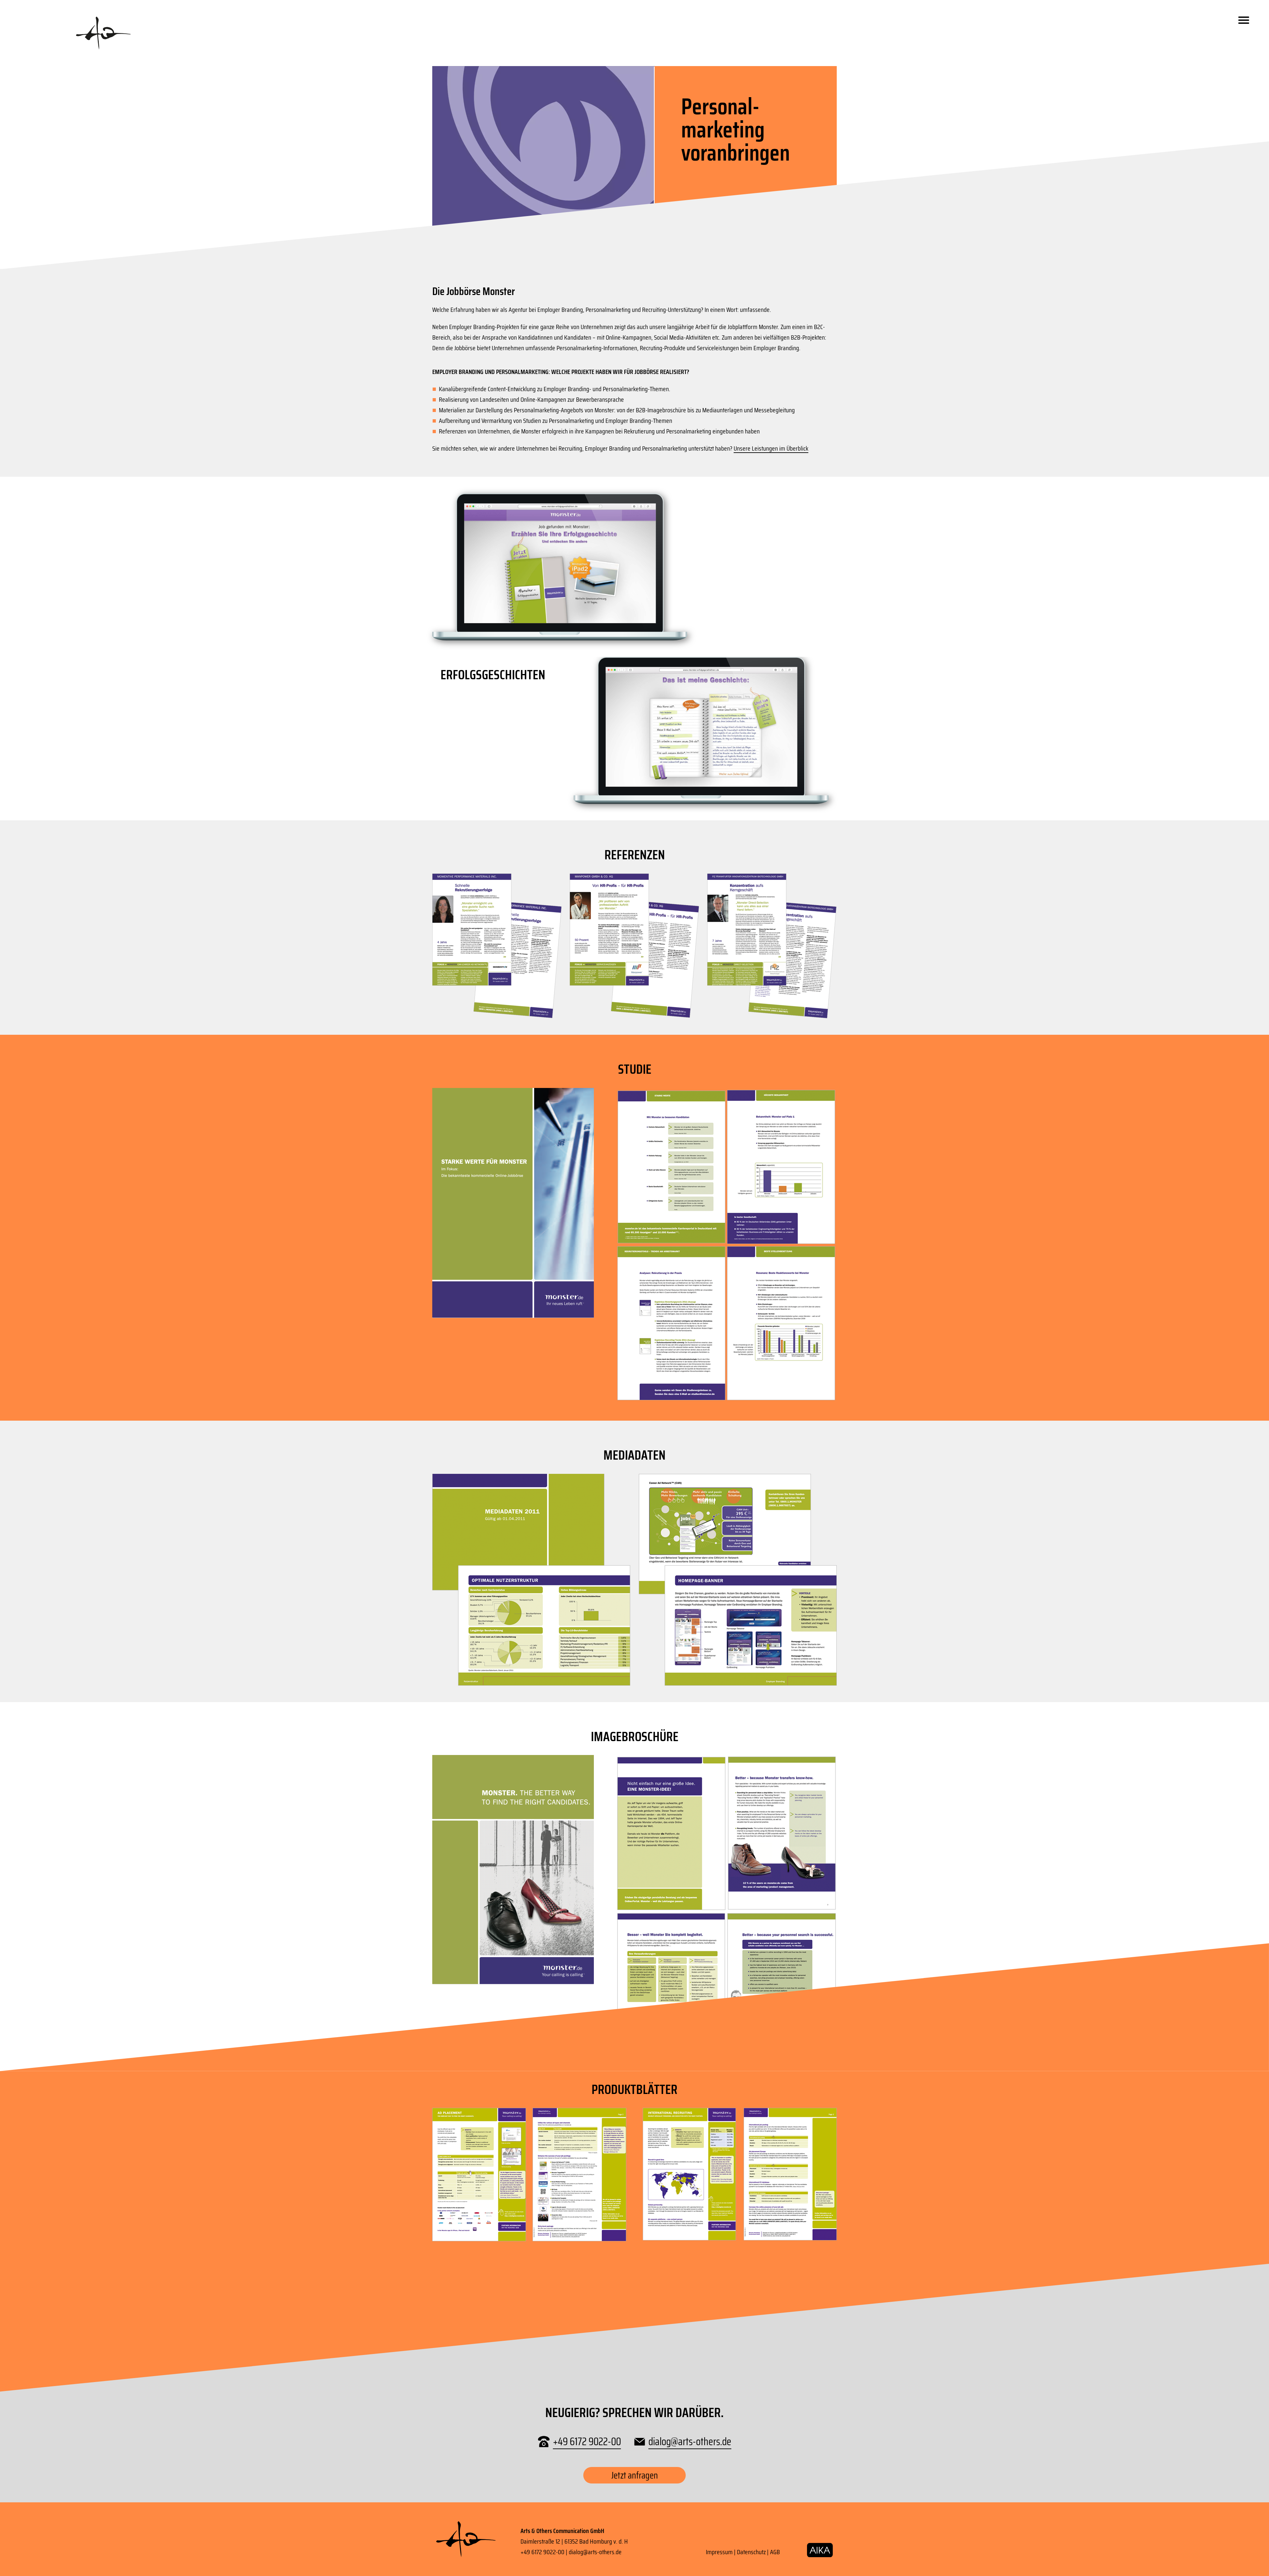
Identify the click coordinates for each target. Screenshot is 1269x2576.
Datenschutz (751, 2552)
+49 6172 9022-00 (587, 2442)
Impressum (719, 2552)
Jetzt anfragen (635, 2475)
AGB (775, 2552)
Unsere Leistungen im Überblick (771, 448)
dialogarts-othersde (690, 2442)
